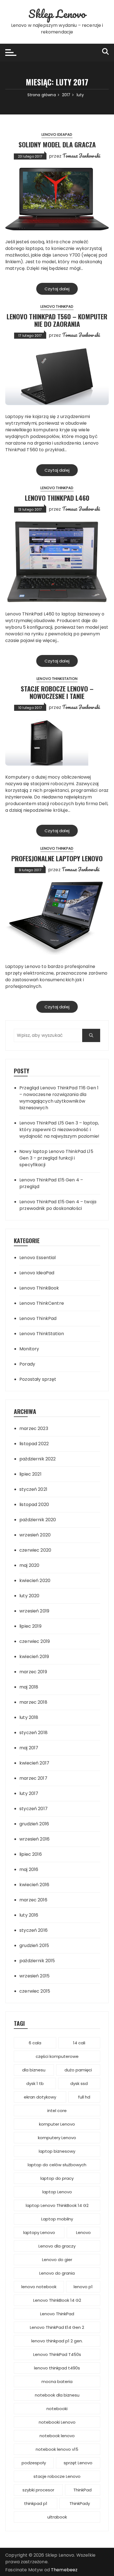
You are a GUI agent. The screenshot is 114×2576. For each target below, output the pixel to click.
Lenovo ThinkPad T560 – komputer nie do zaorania (57, 320)
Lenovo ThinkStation (57, 679)
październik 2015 (37, 1961)
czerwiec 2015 (35, 1991)
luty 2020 (29, 1596)
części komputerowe (57, 2056)
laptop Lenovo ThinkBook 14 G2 (57, 2205)
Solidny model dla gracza (57, 144)
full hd (84, 2097)
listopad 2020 (34, 1504)
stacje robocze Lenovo (57, 2476)
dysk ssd (79, 2083)
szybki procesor (38, 2490)
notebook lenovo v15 (57, 2449)
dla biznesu (34, 2070)
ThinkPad (82, 2490)
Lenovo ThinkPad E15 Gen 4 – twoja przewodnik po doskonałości (58, 1205)
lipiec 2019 (30, 1626)
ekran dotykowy (40, 2097)
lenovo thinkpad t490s (57, 2368)
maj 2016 (29, 1869)
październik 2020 (38, 1520)
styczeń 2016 (33, 1930)
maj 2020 (29, 1565)
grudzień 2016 (34, 1824)
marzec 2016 (33, 1900)
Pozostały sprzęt (38, 1379)
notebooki (57, 2409)
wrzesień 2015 (34, 1976)
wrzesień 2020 (35, 1535)
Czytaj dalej (57, 289)
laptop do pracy (57, 2178)
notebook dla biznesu (57, 2395)
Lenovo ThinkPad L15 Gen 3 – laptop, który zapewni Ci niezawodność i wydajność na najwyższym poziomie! (59, 1130)
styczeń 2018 (33, 1733)
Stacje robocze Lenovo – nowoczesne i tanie (57, 692)
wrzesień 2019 (34, 1611)
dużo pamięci (78, 2070)
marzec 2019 (33, 1672)
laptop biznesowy (57, 2151)
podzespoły (34, 2463)
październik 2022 (37, 1459)
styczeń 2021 (33, 1489)
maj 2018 (29, 1687)
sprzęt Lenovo (78, 2463)
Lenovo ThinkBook (39, 1288)
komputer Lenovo (57, 2124)
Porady (27, 1364)
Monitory (29, 1349)
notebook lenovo (57, 2436)
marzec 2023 (34, 1428)
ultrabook (57, 2517)
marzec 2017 (33, 1778)
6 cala (35, 2043)
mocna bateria (57, 2381)
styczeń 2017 (33, 1809)
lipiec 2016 (31, 1854)
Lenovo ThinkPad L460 (57, 498)
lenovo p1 (83, 2287)
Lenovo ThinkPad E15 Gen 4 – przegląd (51, 1183)
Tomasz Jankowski (81, 156)
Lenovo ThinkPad (57, 306)
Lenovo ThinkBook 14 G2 (57, 2300)
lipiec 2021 (30, 1474)
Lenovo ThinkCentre (42, 1303)
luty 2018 (29, 1717)
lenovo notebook (39, 2287)
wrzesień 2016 (34, 1839)
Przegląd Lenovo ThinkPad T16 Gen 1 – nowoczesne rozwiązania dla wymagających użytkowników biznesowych (59, 1098)
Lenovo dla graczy (57, 2246)
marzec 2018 (33, 1702)
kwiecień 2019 (34, 1657)
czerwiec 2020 (35, 1550)
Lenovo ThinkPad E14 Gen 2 (57, 2327)
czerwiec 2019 (35, 1641)
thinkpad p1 (36, 2503)
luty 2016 (29, 1915)
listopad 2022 (34, 1444)
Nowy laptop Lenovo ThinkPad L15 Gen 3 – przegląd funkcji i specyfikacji (56, 1158)
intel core (57, 2111)
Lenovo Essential (37, 1258)
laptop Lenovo (57, 2192)
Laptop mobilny (57, 2219)
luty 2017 (29, 1793)
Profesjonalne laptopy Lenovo (57, 858)
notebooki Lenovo (57, 2422)
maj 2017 (29, 1748)
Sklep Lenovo (57, 14)
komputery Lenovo (57, 2138)
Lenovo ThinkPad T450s (57, 2354)
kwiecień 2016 (34, 1885)
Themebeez (64, 2570)
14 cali (79, 2043)
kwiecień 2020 (35, 1581)
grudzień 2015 (34, 1945)
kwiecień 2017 (34, 1763)
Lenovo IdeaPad (57, 135)
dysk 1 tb (35, 2083)
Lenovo (83, 2232)
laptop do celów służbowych (57, 2165)
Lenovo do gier (57, 2260)
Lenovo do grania (57, 2273)
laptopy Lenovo (39, 2232)
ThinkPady (80, 2503)
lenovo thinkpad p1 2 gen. (57, 2341)
